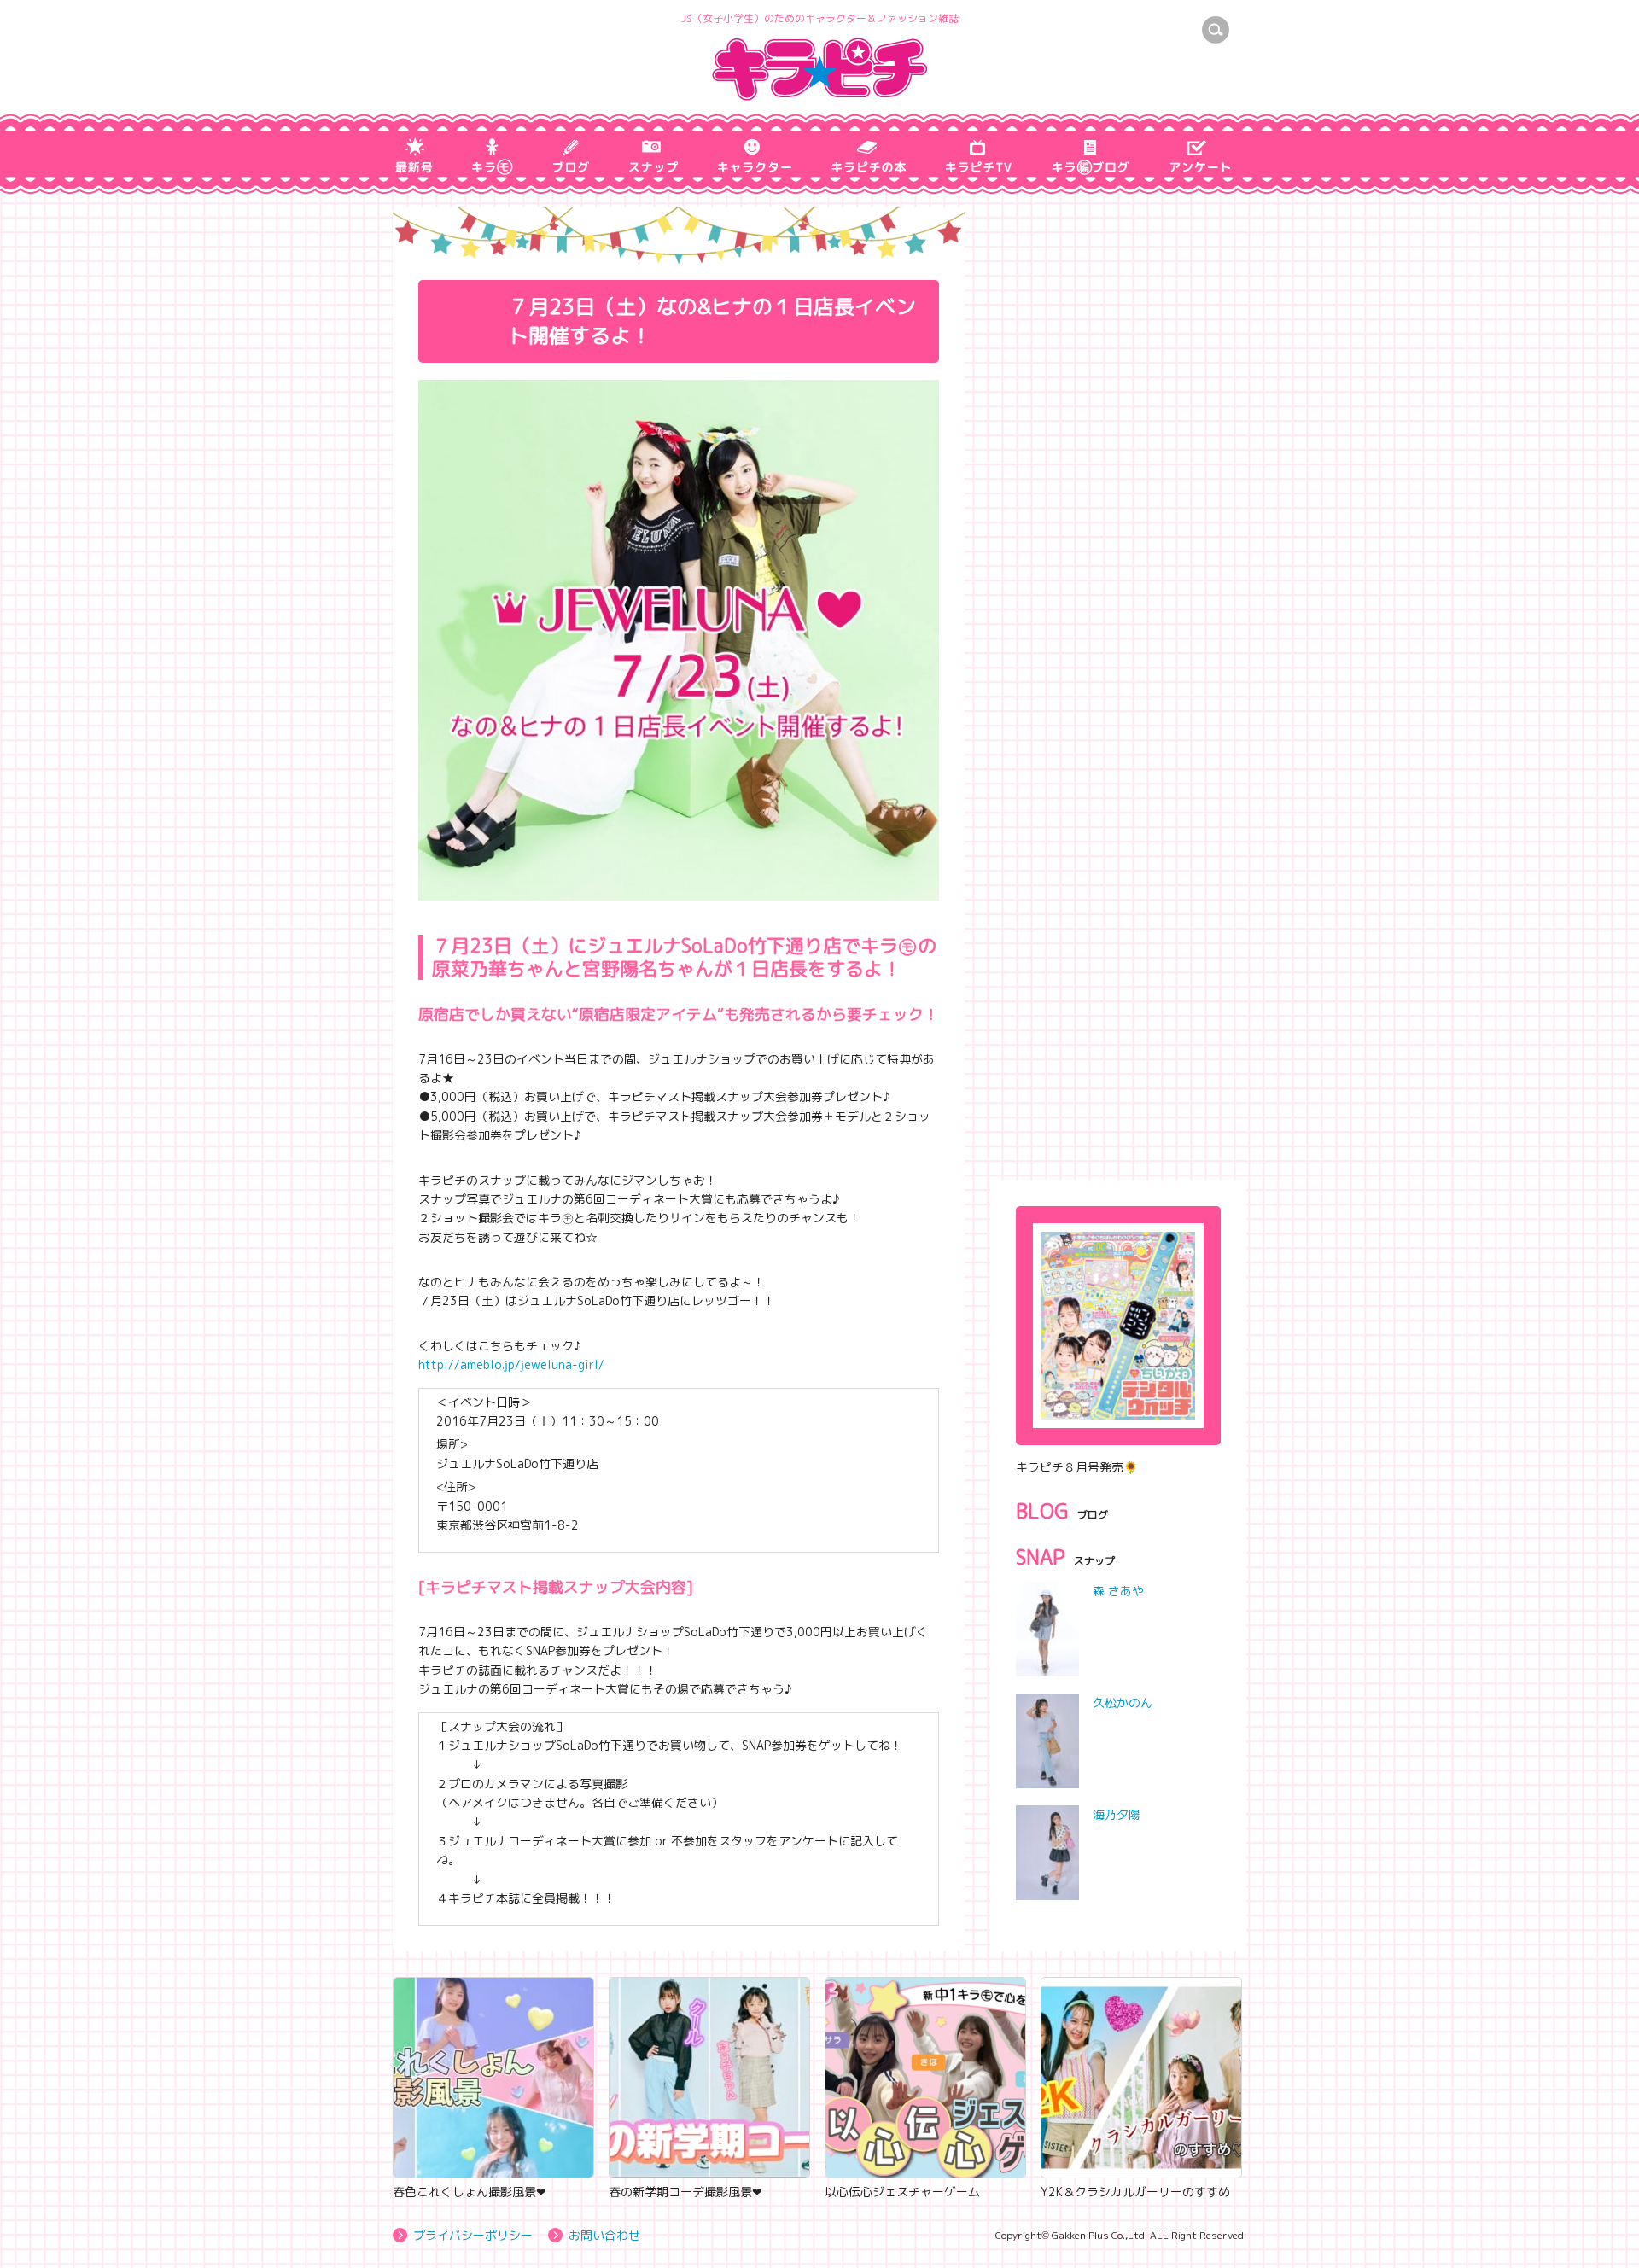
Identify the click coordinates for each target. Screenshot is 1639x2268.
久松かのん (1123, 1702)
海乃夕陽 (1117, 1814)
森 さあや (1118, 1591)
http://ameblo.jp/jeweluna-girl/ (511, 1364)
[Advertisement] (1118, 1043)
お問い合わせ (604, 2235)
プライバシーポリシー (473, 2235)
